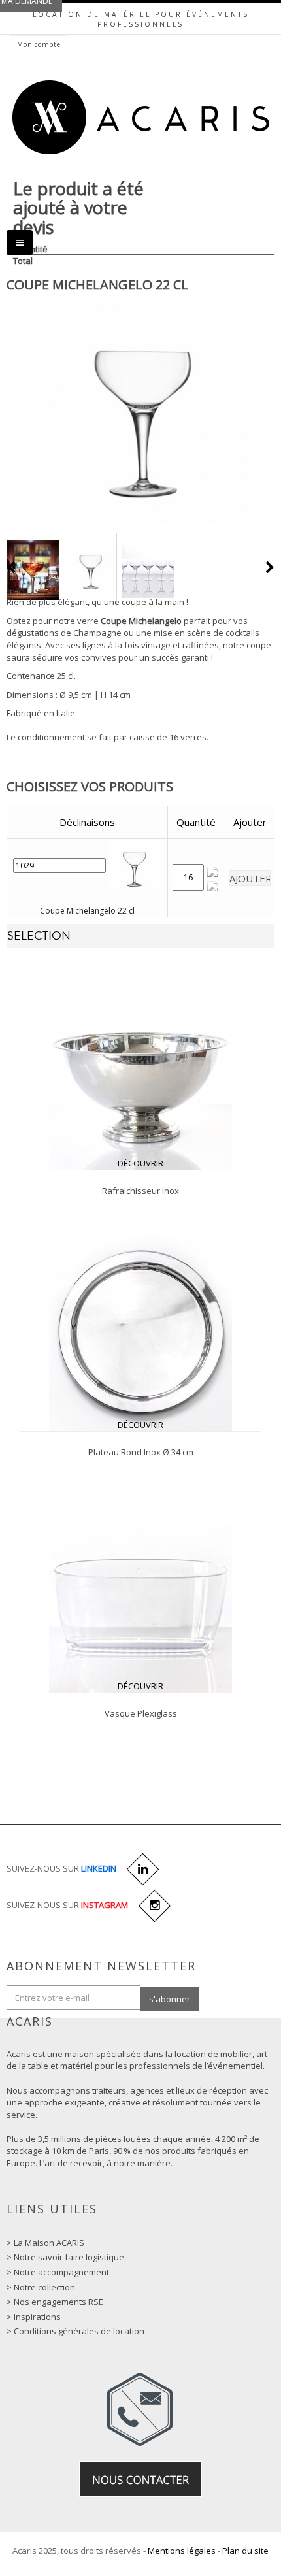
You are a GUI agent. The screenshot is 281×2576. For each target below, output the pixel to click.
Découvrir (140, 1163)
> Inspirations (34, 2317)
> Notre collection (41, 2287)
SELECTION (39, 936)
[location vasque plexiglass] (140, 1594)
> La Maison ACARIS (45, 2243)
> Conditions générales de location (75, 2331)
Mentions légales (182, 2551)
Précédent (12, 567)
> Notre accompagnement (58, 2272)
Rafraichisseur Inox (140, 1191)
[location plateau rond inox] (140, 1332)
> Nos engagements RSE (55, 2302)
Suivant (270, 567)
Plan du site (245, 2551)
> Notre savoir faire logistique (65, 2257)
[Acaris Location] (141, 117)
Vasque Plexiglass (141, 1713)
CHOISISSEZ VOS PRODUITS (90, 786)
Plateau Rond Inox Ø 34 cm (141, 1452)
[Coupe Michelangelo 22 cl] (91, 570)
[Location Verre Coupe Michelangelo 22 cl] (33, 570)
